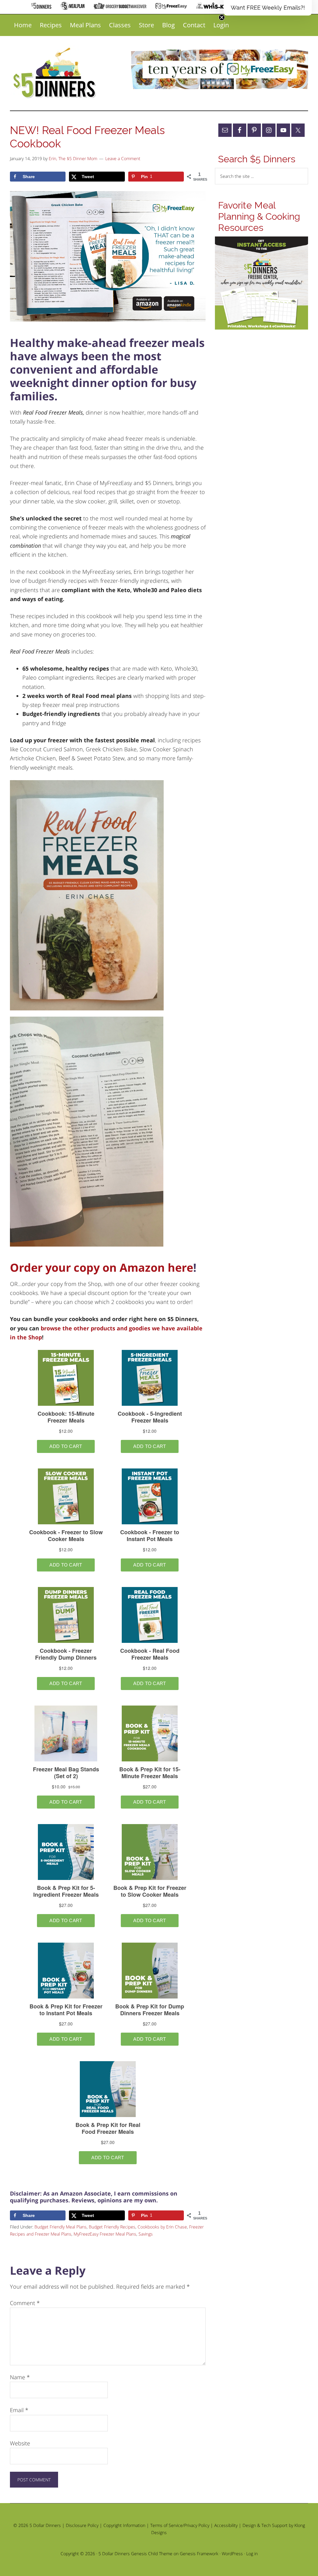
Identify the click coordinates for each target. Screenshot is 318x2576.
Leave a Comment (123, 158)
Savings (146, 2234)
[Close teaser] (222, 17)
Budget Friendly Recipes (112, 2227)
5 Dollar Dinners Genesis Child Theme (135, 2554)
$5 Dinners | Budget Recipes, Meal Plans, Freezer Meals (56, 73)
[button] (268, 8)
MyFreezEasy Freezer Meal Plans (105, 2234)
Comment (25, 2303)
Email (19, 2410)
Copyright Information (124, 2525)
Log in (252, 2554)
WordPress (232, 2554)
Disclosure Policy (82, 2525)
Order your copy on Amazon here (102, 1268)
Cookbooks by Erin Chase (162, 2227)
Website (20, 2443)
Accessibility (226, 2525)
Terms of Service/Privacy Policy (180, 2525)
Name (20, 2377)
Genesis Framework (199, 2554)
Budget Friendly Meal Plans (61, 2227)
